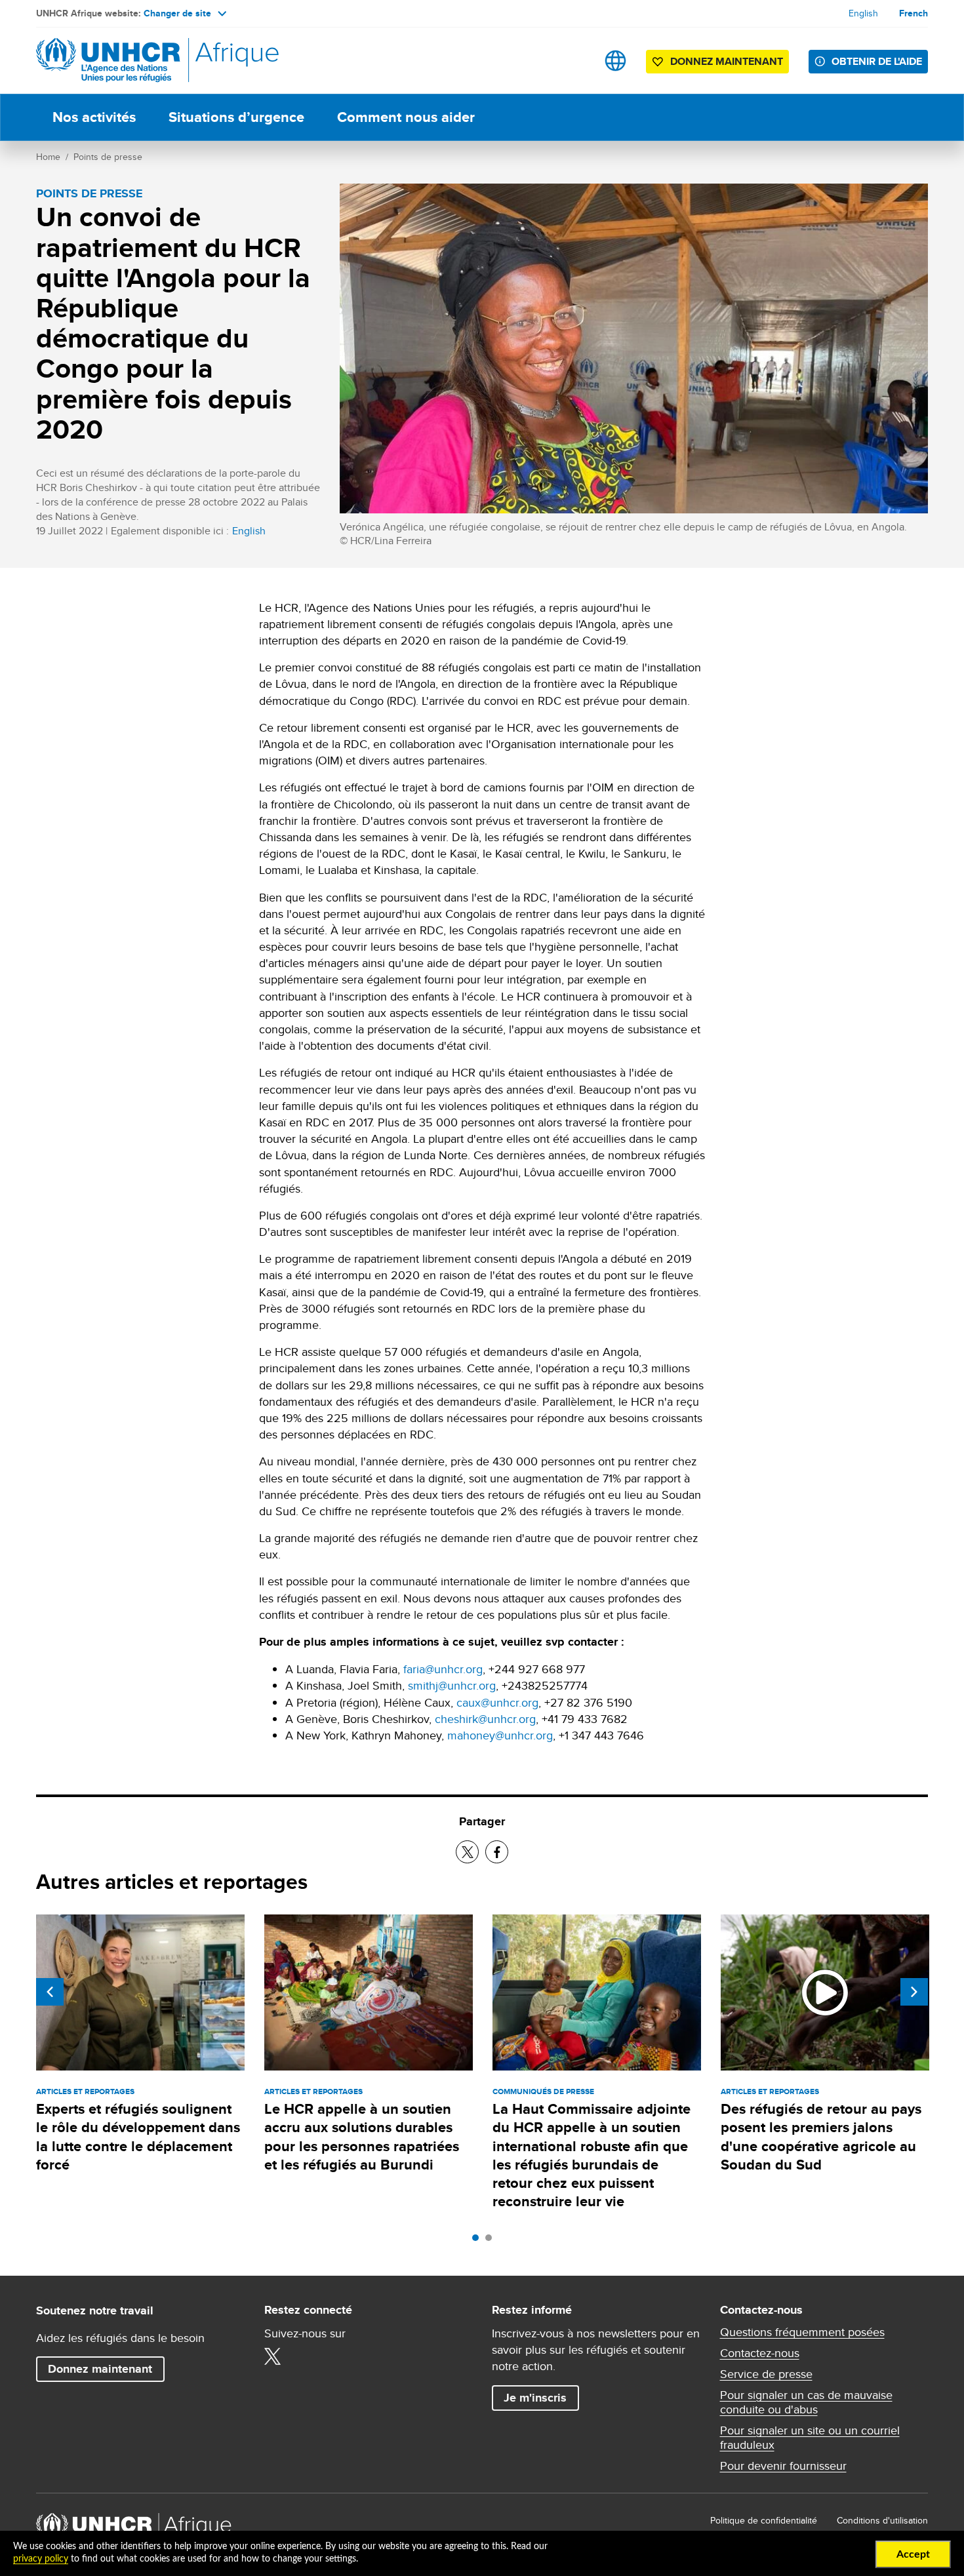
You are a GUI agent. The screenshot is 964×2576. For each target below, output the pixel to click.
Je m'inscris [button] (535, 2398)
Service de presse (766, 2374)
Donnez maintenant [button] (717, 64)
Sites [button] (615, 61)
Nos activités (94, 117)
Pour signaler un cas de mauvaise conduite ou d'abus (806, 2402)
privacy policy (41, 2559)
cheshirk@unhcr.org (485, 1719)
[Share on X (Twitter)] (467, 1852)
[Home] (128, 61)
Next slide (914, 1992)
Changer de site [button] (177, 13)
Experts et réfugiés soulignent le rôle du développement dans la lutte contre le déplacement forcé (138, 2137)
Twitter (273, 2356)
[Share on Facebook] (497, 1852)
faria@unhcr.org (443, 1669)
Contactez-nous (760, 2353)
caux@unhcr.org (497, 1702)
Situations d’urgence (236, 117)
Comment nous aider (406, 117)
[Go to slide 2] (492, 2241)
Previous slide (50, 1992)
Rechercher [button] (574, 61)
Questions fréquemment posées (802, 2332)
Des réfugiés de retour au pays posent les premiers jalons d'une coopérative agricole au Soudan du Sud (821, 2137)
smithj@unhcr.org (452, 1685)
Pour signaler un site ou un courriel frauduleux (810, 2438)
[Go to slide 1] (479, 2241)
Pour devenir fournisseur (783, 2466)
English (863, 13)
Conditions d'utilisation (882, 2520)
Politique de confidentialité (764, 2520)
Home (48, 157)
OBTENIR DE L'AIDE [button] (877, 61)
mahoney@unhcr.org (500, 1735)
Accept (913, 2554)
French (914, 13)
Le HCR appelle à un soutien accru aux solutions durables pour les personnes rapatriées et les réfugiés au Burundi (362, 2137)
